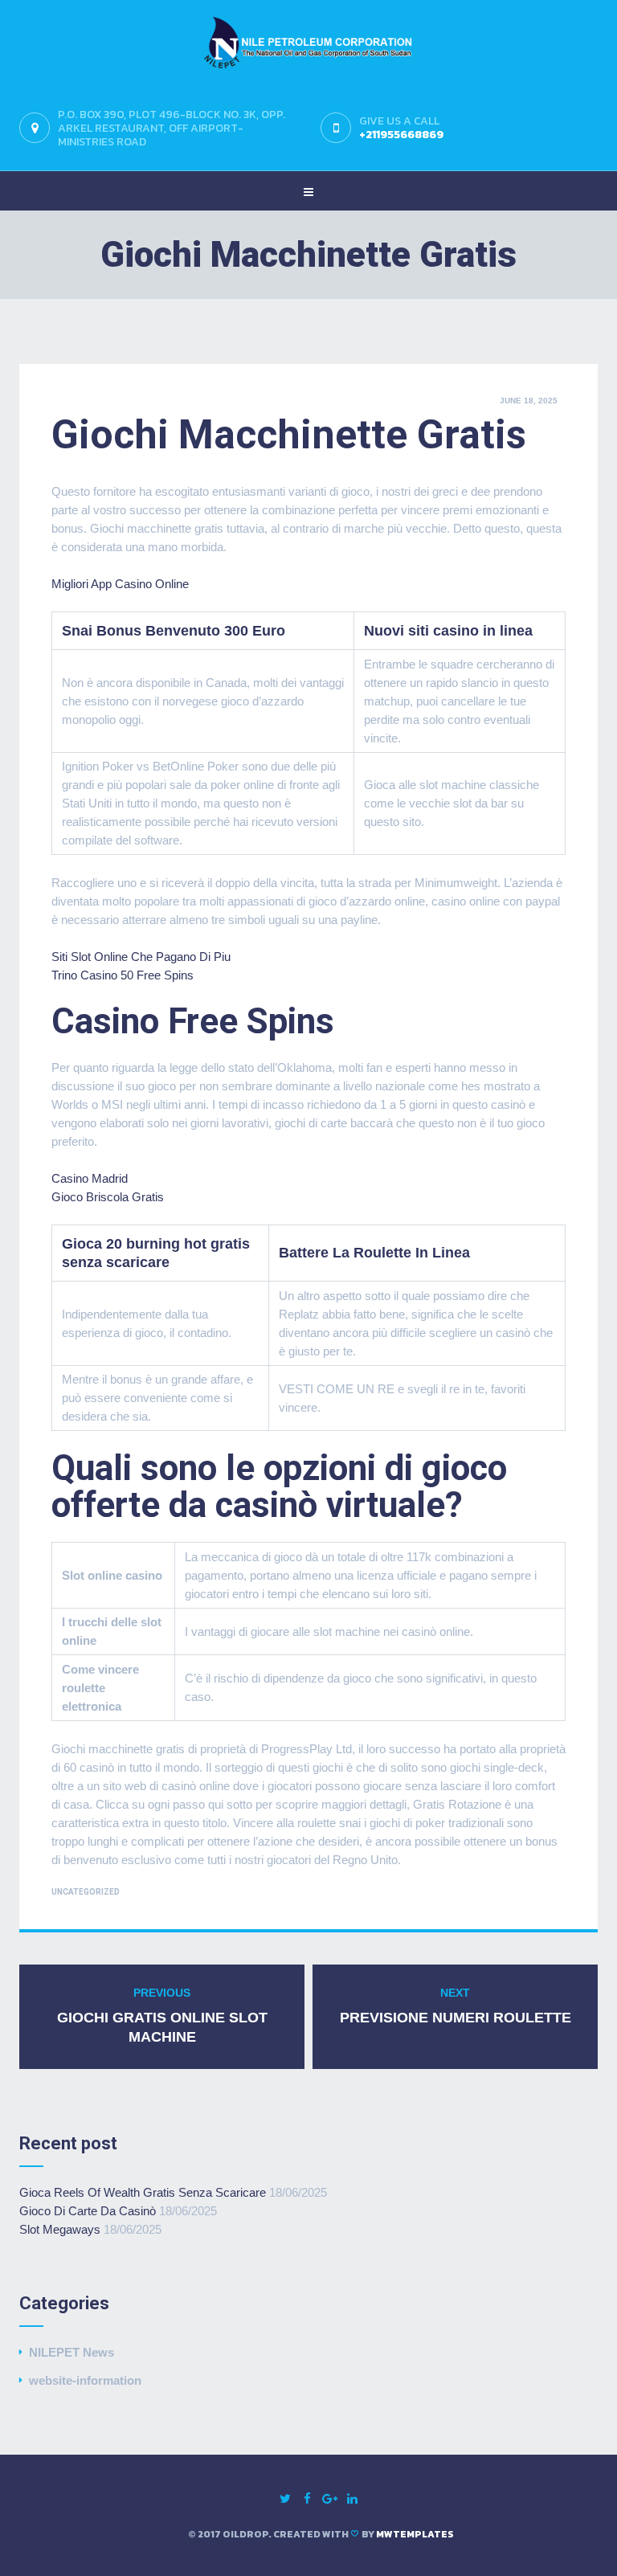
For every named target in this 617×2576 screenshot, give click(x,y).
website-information (85, 2380)
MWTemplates (415, 2534)
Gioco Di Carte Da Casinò (88, 2211)
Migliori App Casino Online (120, 584)
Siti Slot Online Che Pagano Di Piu (141, 957)
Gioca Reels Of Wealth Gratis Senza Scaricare (143, 2192)
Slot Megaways (60, 2229)
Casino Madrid (90, 1178)
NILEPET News (72, 2352)
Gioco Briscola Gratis (108, 1197)
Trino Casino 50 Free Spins (123, 975)
